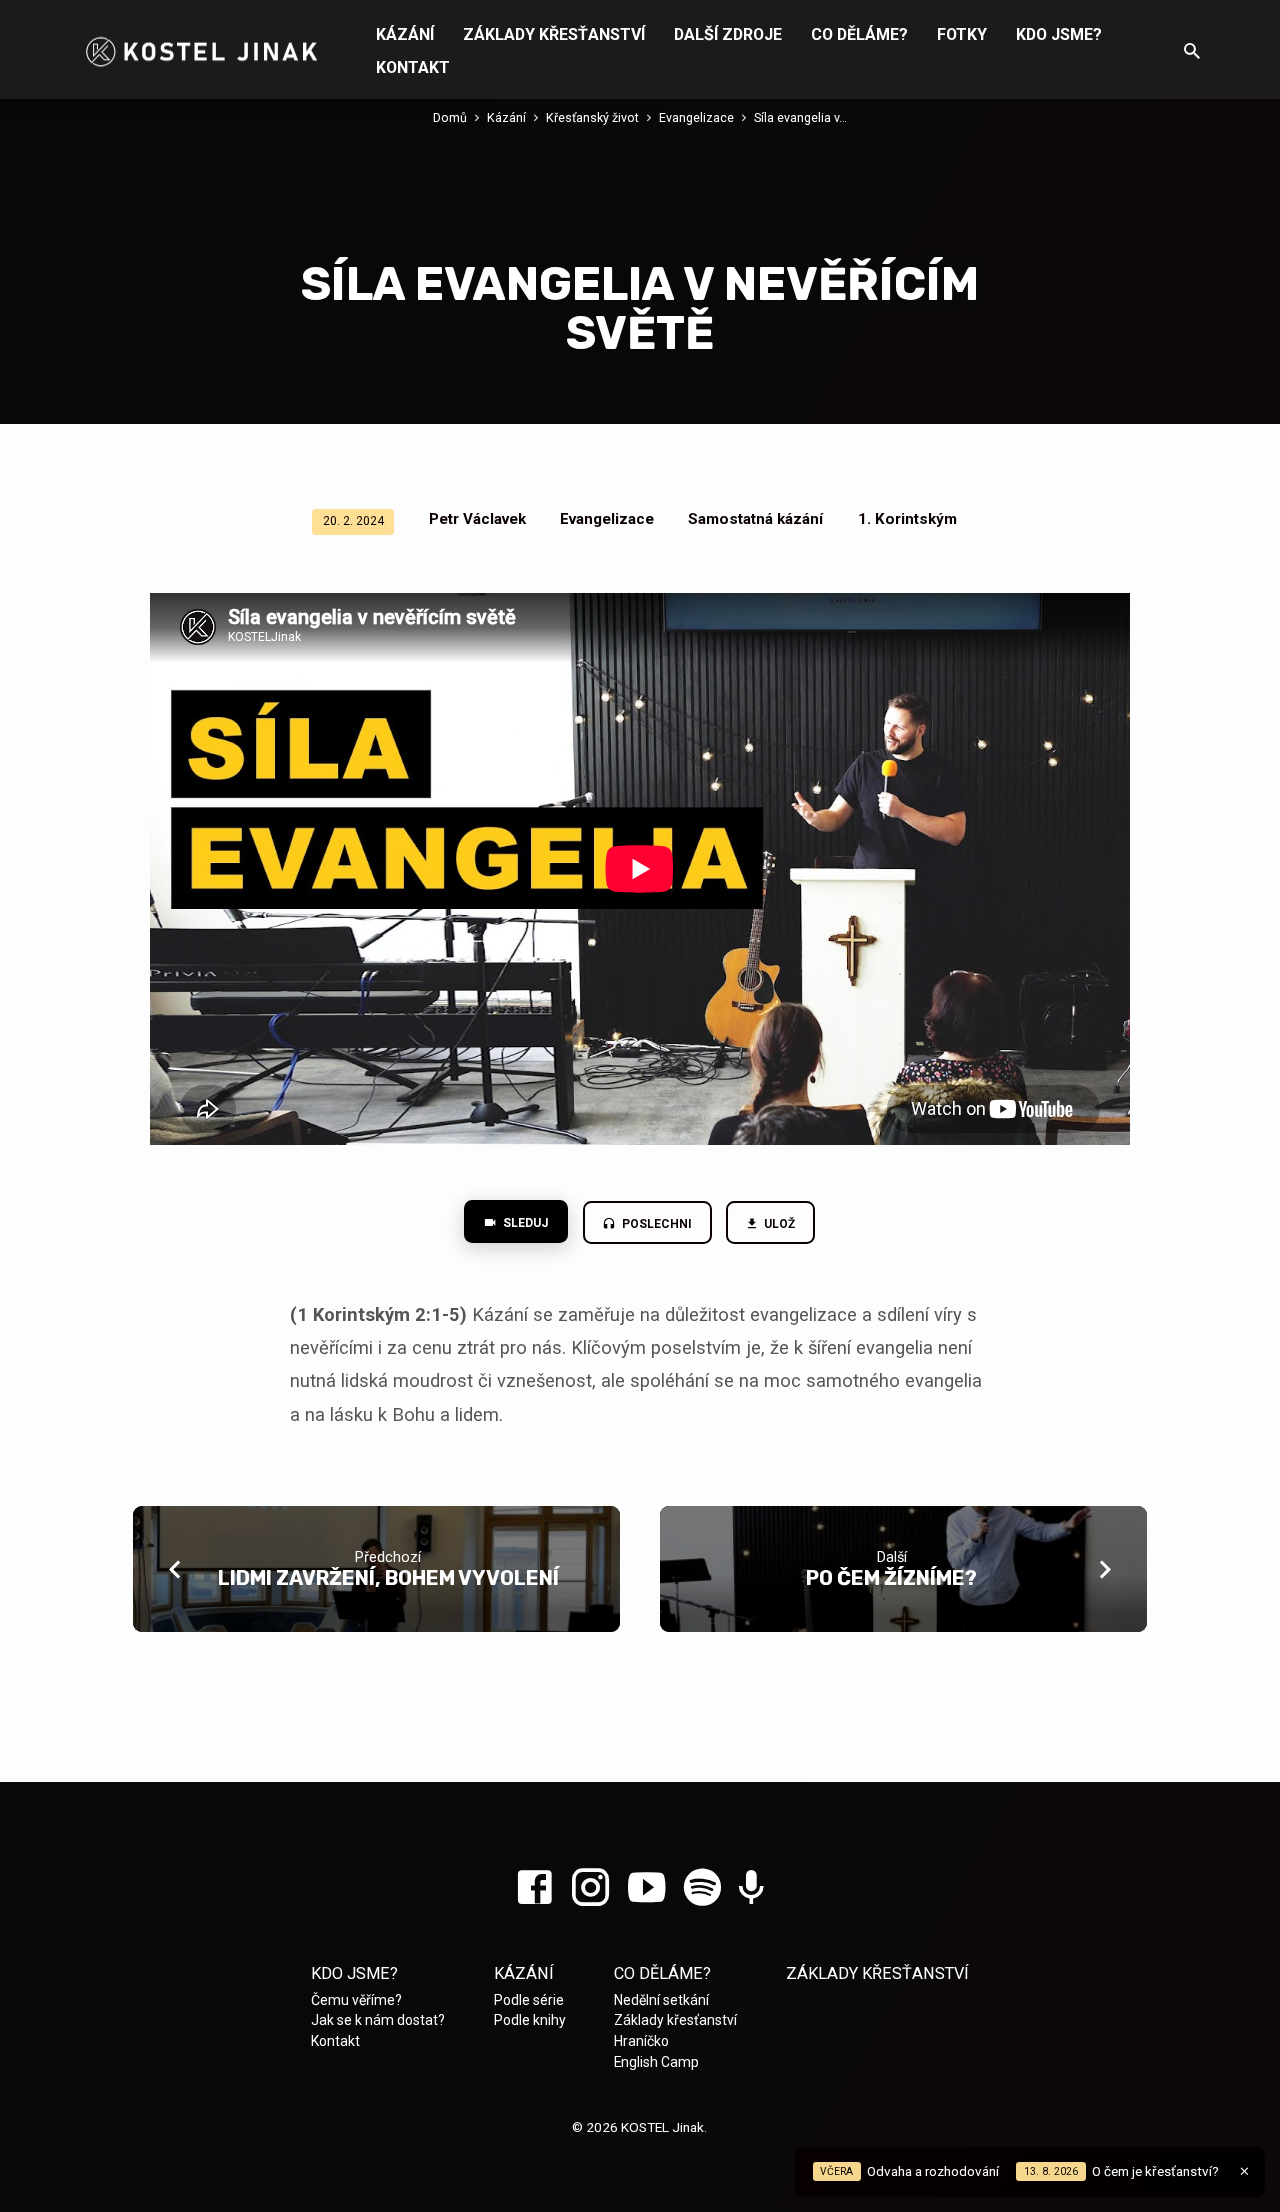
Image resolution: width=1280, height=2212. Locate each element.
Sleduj (524, 1223)
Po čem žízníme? (891, 1578)
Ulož (779, 1224)
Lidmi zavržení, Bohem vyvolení (388, 1578)
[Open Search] (1192, 51)
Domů (450, 117)
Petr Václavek (477, 519)
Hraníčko (641, 2041)
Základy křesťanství (554, 34)
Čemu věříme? (356, 2000)
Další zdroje (728, 34)
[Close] (1244, 2171)
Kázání (405, 34)
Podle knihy (530, 2020)
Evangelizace (696, 117)
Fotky (962, 34)
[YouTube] (646, 1888)
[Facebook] (534, 1888)
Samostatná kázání (755, 519)
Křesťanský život (592, 117)
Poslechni (655, 1224)
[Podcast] (751, 1889)
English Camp (656, 2062)
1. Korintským (907, 519)
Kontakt (413, 67)
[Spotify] (702, 1888)
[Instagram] (590, 1888)
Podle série (529, 2000)
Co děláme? (859, 34)
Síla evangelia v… (800, 117)
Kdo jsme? (1059, 34)
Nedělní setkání (661, 2000)
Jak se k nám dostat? (378, 2020)
